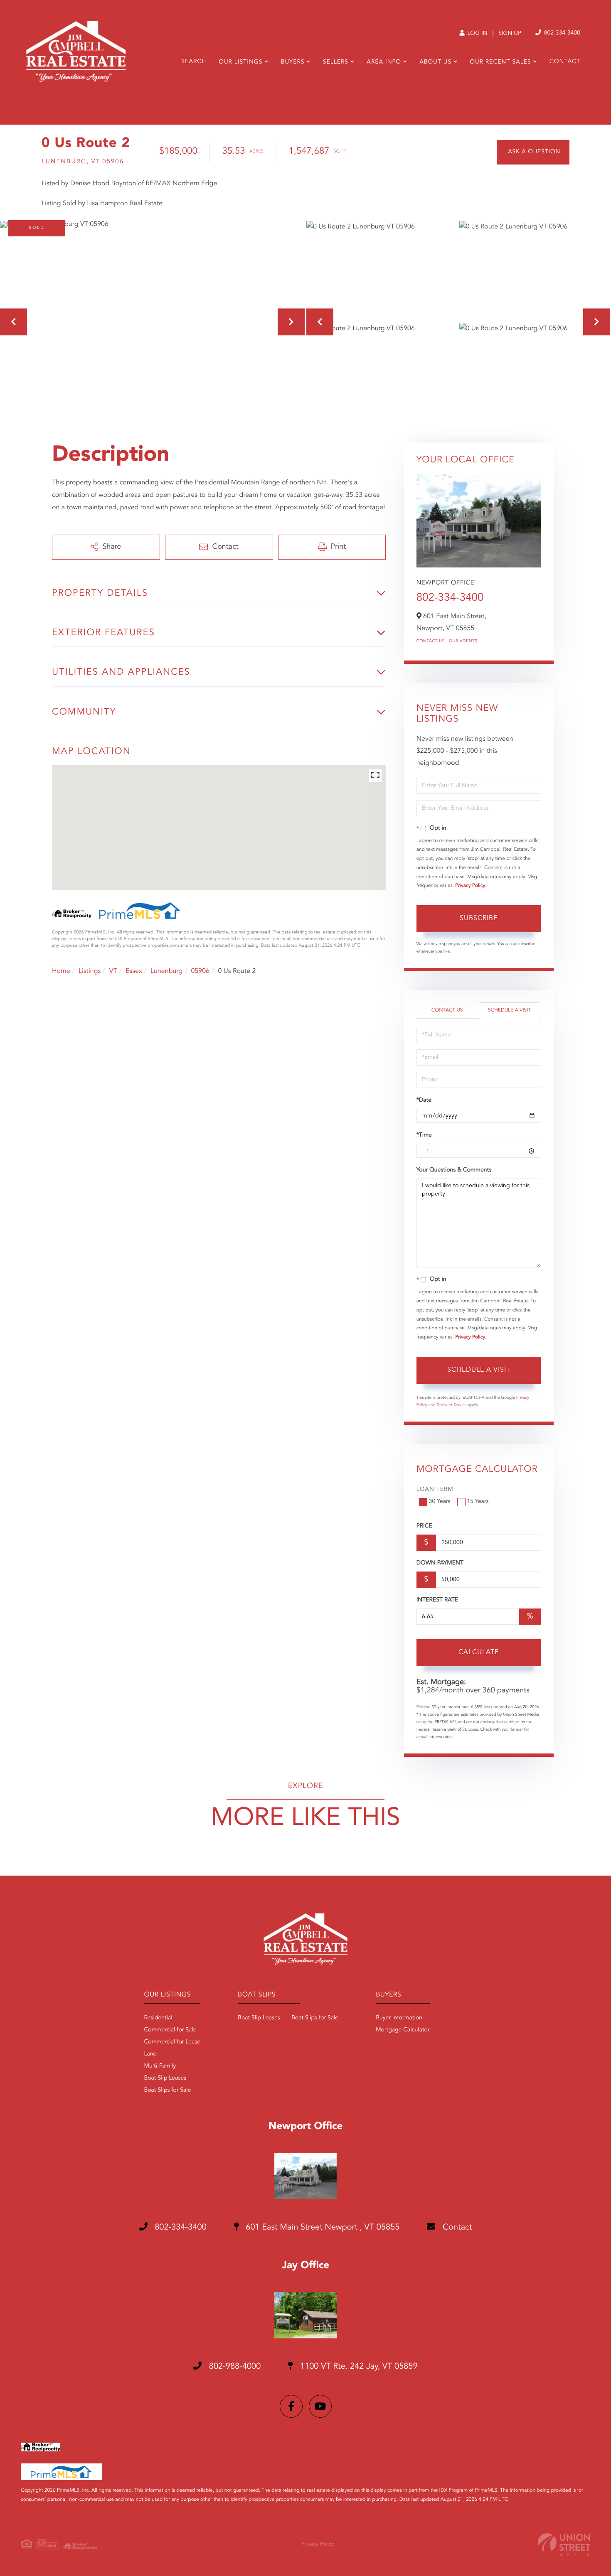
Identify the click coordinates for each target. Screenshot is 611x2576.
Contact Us (431, 641)
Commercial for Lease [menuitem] (172, 2042)
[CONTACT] (533, 152)
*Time (424, 1135)
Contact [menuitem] (565, 62)
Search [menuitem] (194, 62)
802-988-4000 (234, 2367)
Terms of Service (452, 1405)
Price (424, 1526)
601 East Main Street (322, 2227)
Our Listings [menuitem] (240, 62)
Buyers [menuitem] (293, 62)
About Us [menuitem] (435, 62)
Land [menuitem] (150, 2054)
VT (113, 971)
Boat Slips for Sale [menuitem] (167, 2090)
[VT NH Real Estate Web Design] (564, 2545)
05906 (200, 971)
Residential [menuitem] (158, 2018)
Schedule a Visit (509, 1010)
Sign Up (510, 34)
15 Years (478, 1502)
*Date (424, 1100)
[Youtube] (320, 2406)
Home (61, 971)
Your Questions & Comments (454, 1170)
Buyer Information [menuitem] (399, 2018)
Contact (456, 2227)
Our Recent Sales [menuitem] (500, 62)
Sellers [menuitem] (336, 62)
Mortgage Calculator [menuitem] (403, 2030)
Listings (90, 971)
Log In (477, 34)
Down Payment (440, 1563)
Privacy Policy (470, 886)
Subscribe (479, 918)
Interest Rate (437, 1600)
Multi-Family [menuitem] (160, 2066)
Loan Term (435, 1490)
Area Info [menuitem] (384, 62)
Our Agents (463, 641)
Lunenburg (166, 971)
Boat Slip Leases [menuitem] (165, 2078)
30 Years (440, 1502)
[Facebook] (291, 2406)
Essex (134, 971)
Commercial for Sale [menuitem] (170, 2030)
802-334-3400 (561, 33)
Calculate (479, 1653)
